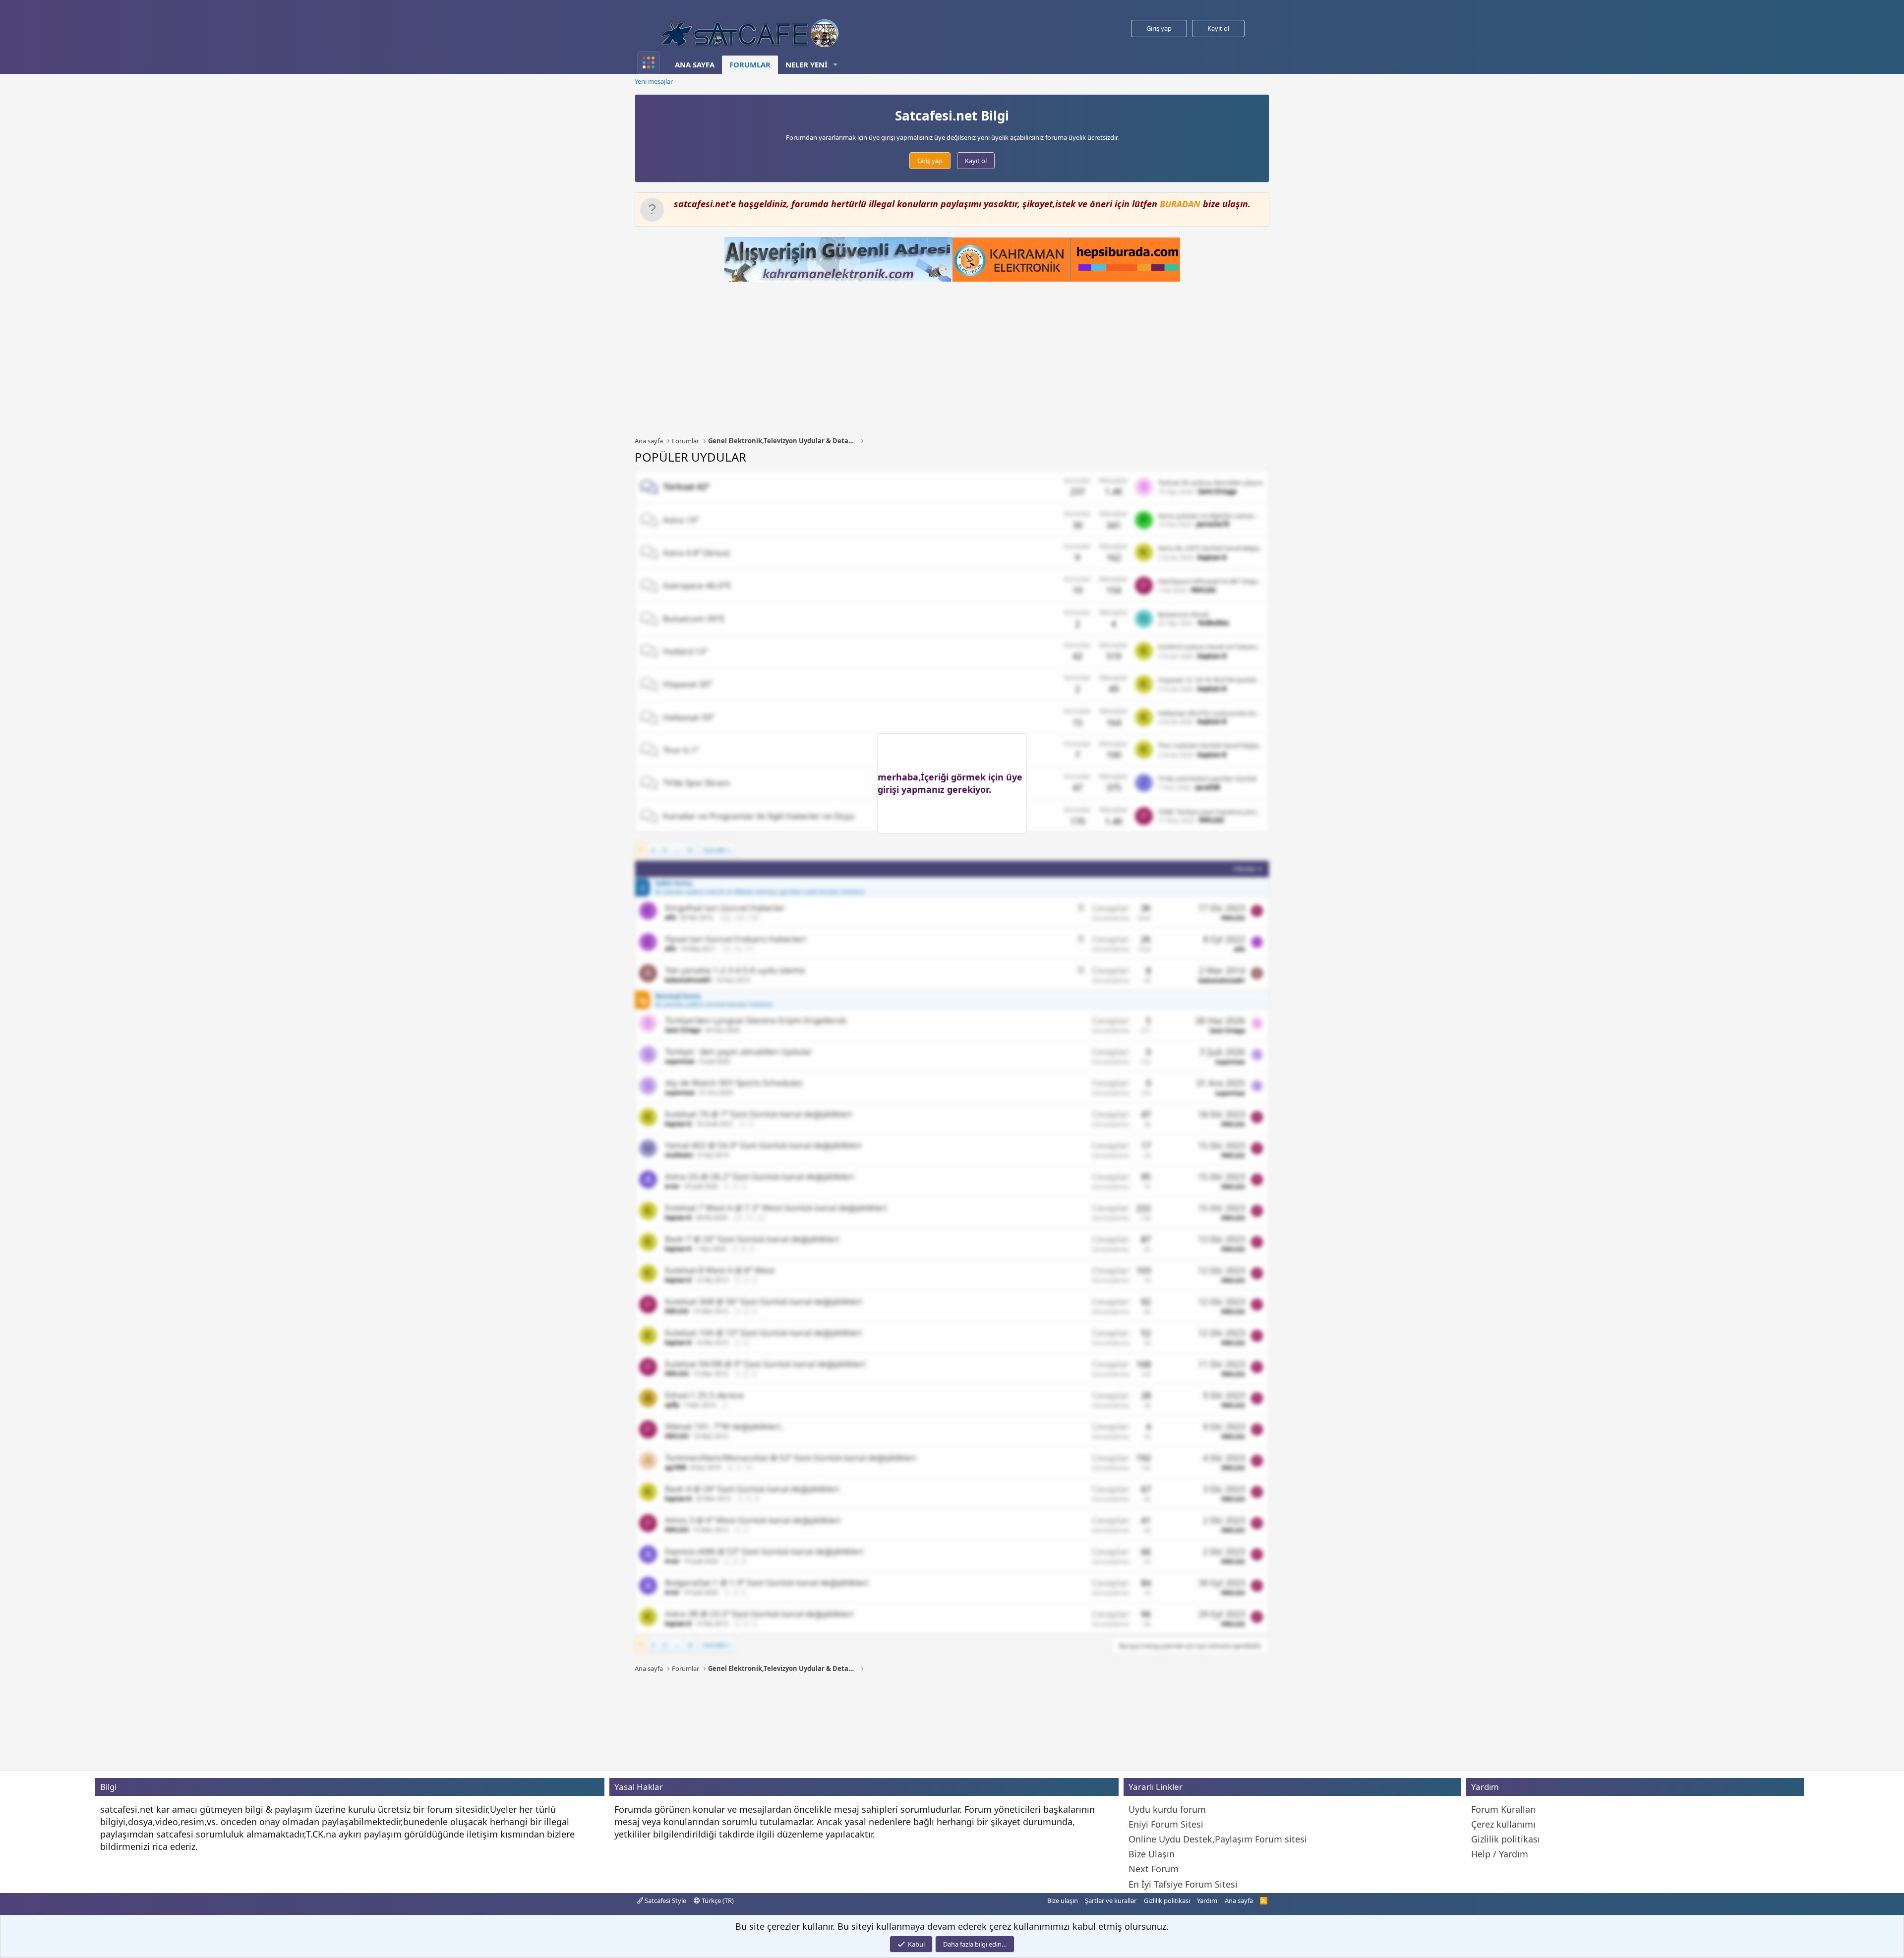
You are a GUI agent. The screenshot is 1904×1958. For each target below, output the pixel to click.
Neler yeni (806, 64)
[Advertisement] (952, 359)
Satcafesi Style (665, 1900)
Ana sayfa (695, 64)
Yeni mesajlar (654, 81)
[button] (835, 65)
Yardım (1207, 1900)
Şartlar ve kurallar (1111, 1900)
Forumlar (750, 64)
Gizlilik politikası (1167, 1900)
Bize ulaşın (1063, 1900)
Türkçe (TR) (717, 1900)
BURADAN (1180, 204)
